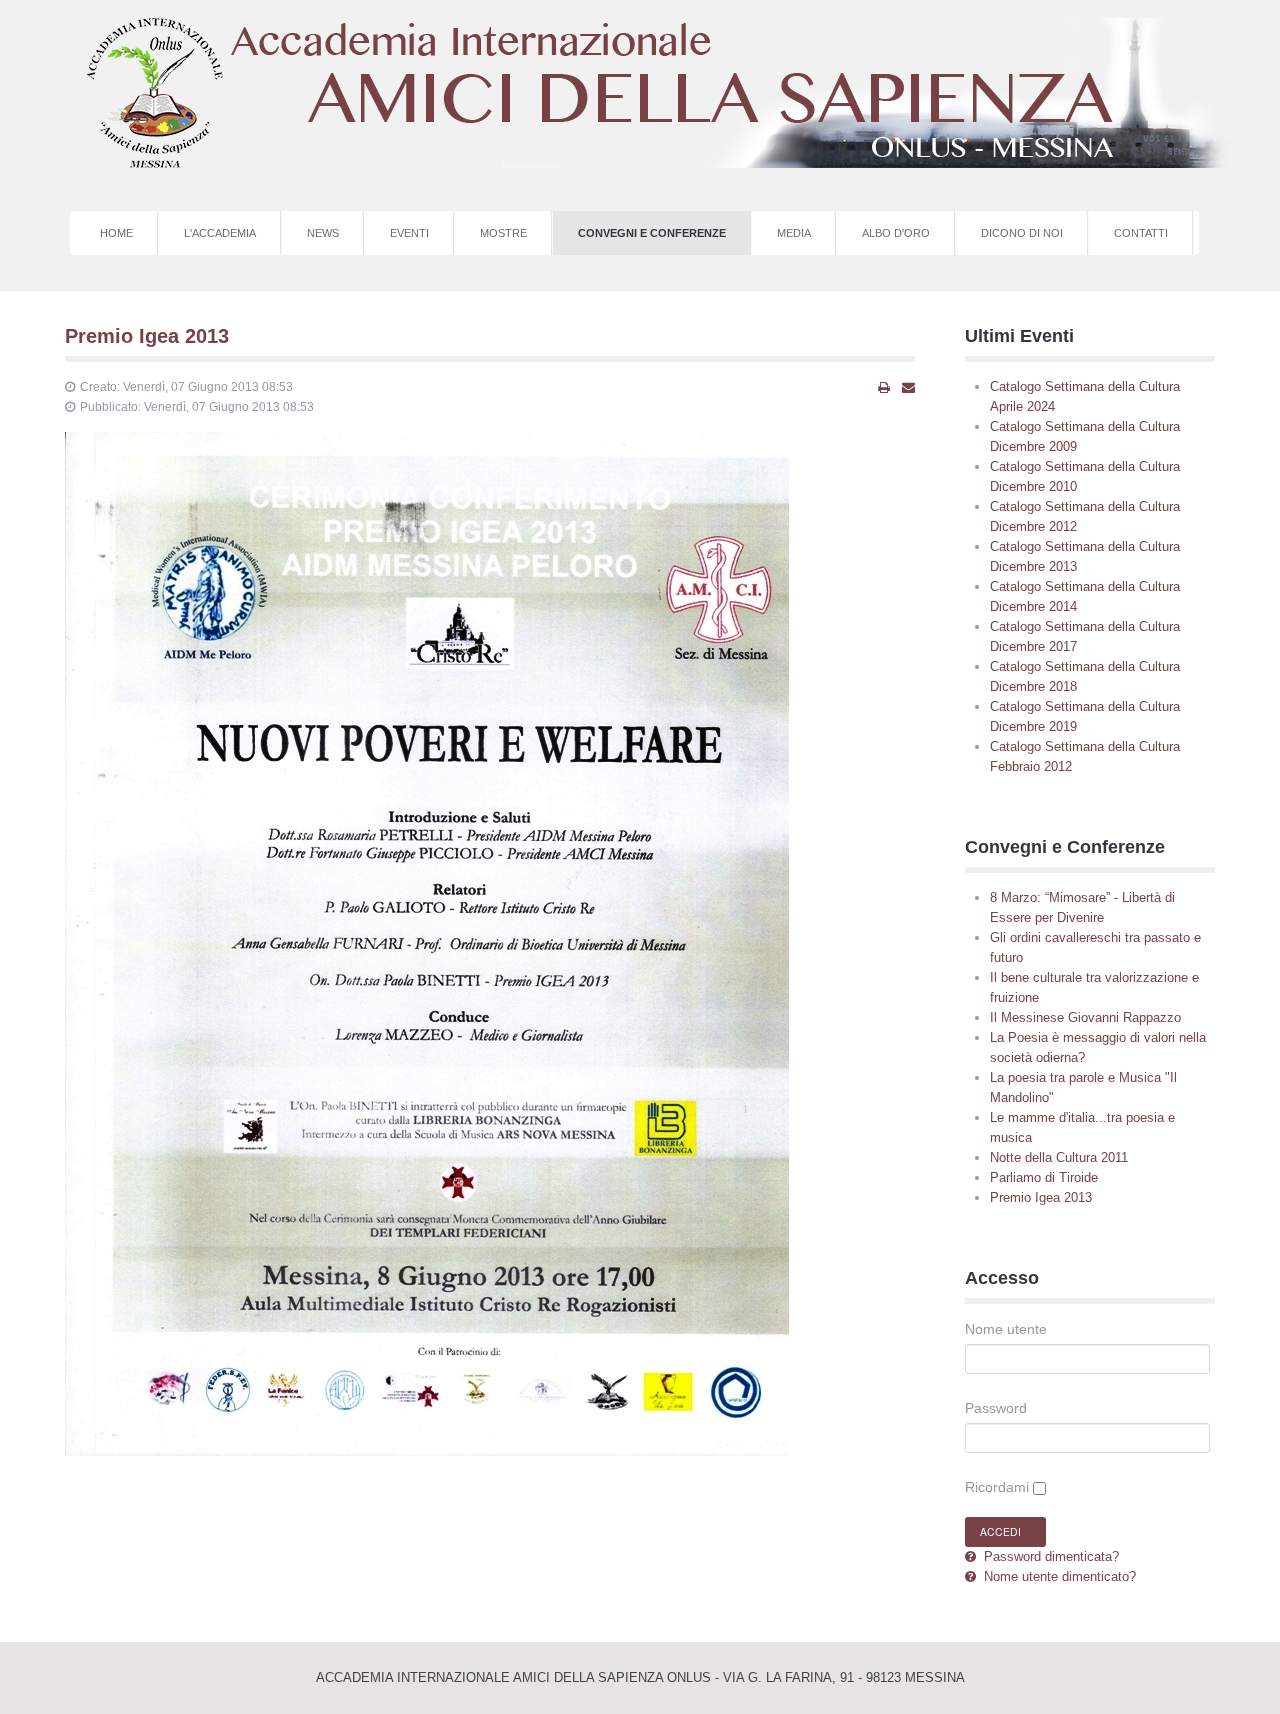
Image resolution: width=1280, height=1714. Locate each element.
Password (996, 1408)
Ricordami (997, 1487)
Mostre (503, 233)
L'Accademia (220, 233)
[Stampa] (884, 388)
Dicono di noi (1022, 233)
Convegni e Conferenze (652, 233)
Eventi (409, 233)
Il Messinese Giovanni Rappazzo (1085, 1017)
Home (116, 233)
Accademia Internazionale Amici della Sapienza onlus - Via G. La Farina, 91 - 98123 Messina (640, 1677)
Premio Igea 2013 (147, 336)
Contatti (1141, 233)
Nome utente (1006, 1329)
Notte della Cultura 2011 (1059, 1157)
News (323, 233)
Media (794, 233)
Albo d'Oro (896, 233)
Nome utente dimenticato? (1058, 1576)
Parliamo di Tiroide (1044, 1177)
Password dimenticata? (1049, 1556)
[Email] (908, 388)
